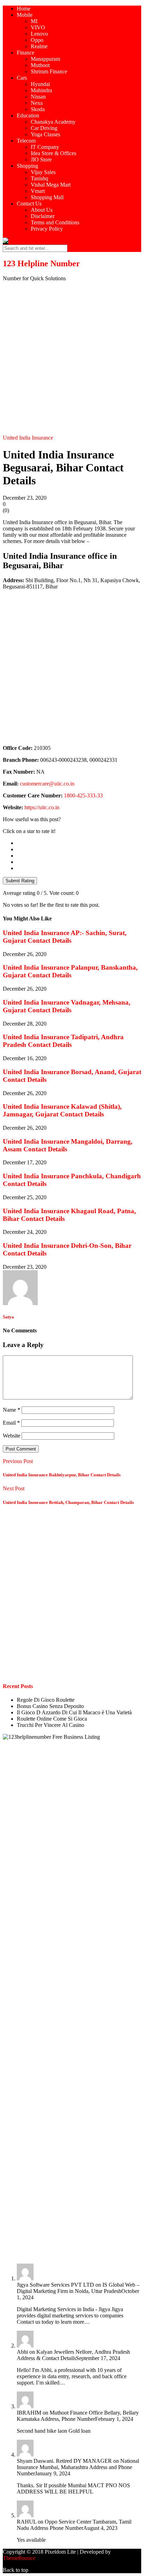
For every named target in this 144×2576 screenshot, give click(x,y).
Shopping (27, 166)
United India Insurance (28, 438)
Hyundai (40, 84)
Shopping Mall (47, 197)
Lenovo (39, 34)
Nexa (37, 103)
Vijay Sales (43, 172)
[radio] (79, 843)
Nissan (38, 97)
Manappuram (45, 59)
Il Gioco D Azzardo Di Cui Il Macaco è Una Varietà (74, 1712)
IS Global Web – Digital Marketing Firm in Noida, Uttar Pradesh (78, 2288)
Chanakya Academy (53, 122)
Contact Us (29, 204)
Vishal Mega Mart (51, 185)
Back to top (16, 2570)
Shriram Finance (49, 71)
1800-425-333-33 (83, 795)
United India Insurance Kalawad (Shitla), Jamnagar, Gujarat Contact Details (62, 1110)
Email (11, 1423)
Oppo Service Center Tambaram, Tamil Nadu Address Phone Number (74, 2525)
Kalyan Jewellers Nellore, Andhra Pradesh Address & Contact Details (73, 2355)
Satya (8, 1317)
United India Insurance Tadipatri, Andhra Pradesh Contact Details (63, 1041)
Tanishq (39, 178)
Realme (39, 46)
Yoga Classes (45, 134)
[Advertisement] (72, 359)
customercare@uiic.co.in (47, 784)
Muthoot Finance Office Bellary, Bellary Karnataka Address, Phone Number (78, 2416)
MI (34, 21)
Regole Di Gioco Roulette (46, 1700)
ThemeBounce (19, 2558)
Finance (26, 53)
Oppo (37, 40)
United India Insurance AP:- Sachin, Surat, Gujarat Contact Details (65, 937)
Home (24, 9)
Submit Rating (20, 881)
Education (28, 115)
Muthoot (40, 65)
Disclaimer (43, 216)
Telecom (26, 141)
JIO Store (41, 160)
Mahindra (41, 90)
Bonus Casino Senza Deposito (50, 1706)
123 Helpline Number (41, 263)
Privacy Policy (47, 229)
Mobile (25, 15)
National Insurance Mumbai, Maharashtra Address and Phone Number (78, 2467)
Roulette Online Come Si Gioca (52, 1719)
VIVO (38, 27)
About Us (42, 210)
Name (12, 1410)
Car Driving (44, 128)
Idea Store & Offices (53, 153)
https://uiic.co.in (42, 807)
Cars (22, 78)
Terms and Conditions (55, 222)
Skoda (38, 109)
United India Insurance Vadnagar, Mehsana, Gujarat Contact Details (67, 1006)
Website (12, 1436)
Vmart (38, 191)
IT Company (45, 147)
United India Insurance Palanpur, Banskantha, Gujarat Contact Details (70, 971)
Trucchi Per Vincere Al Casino (51, 1725)
